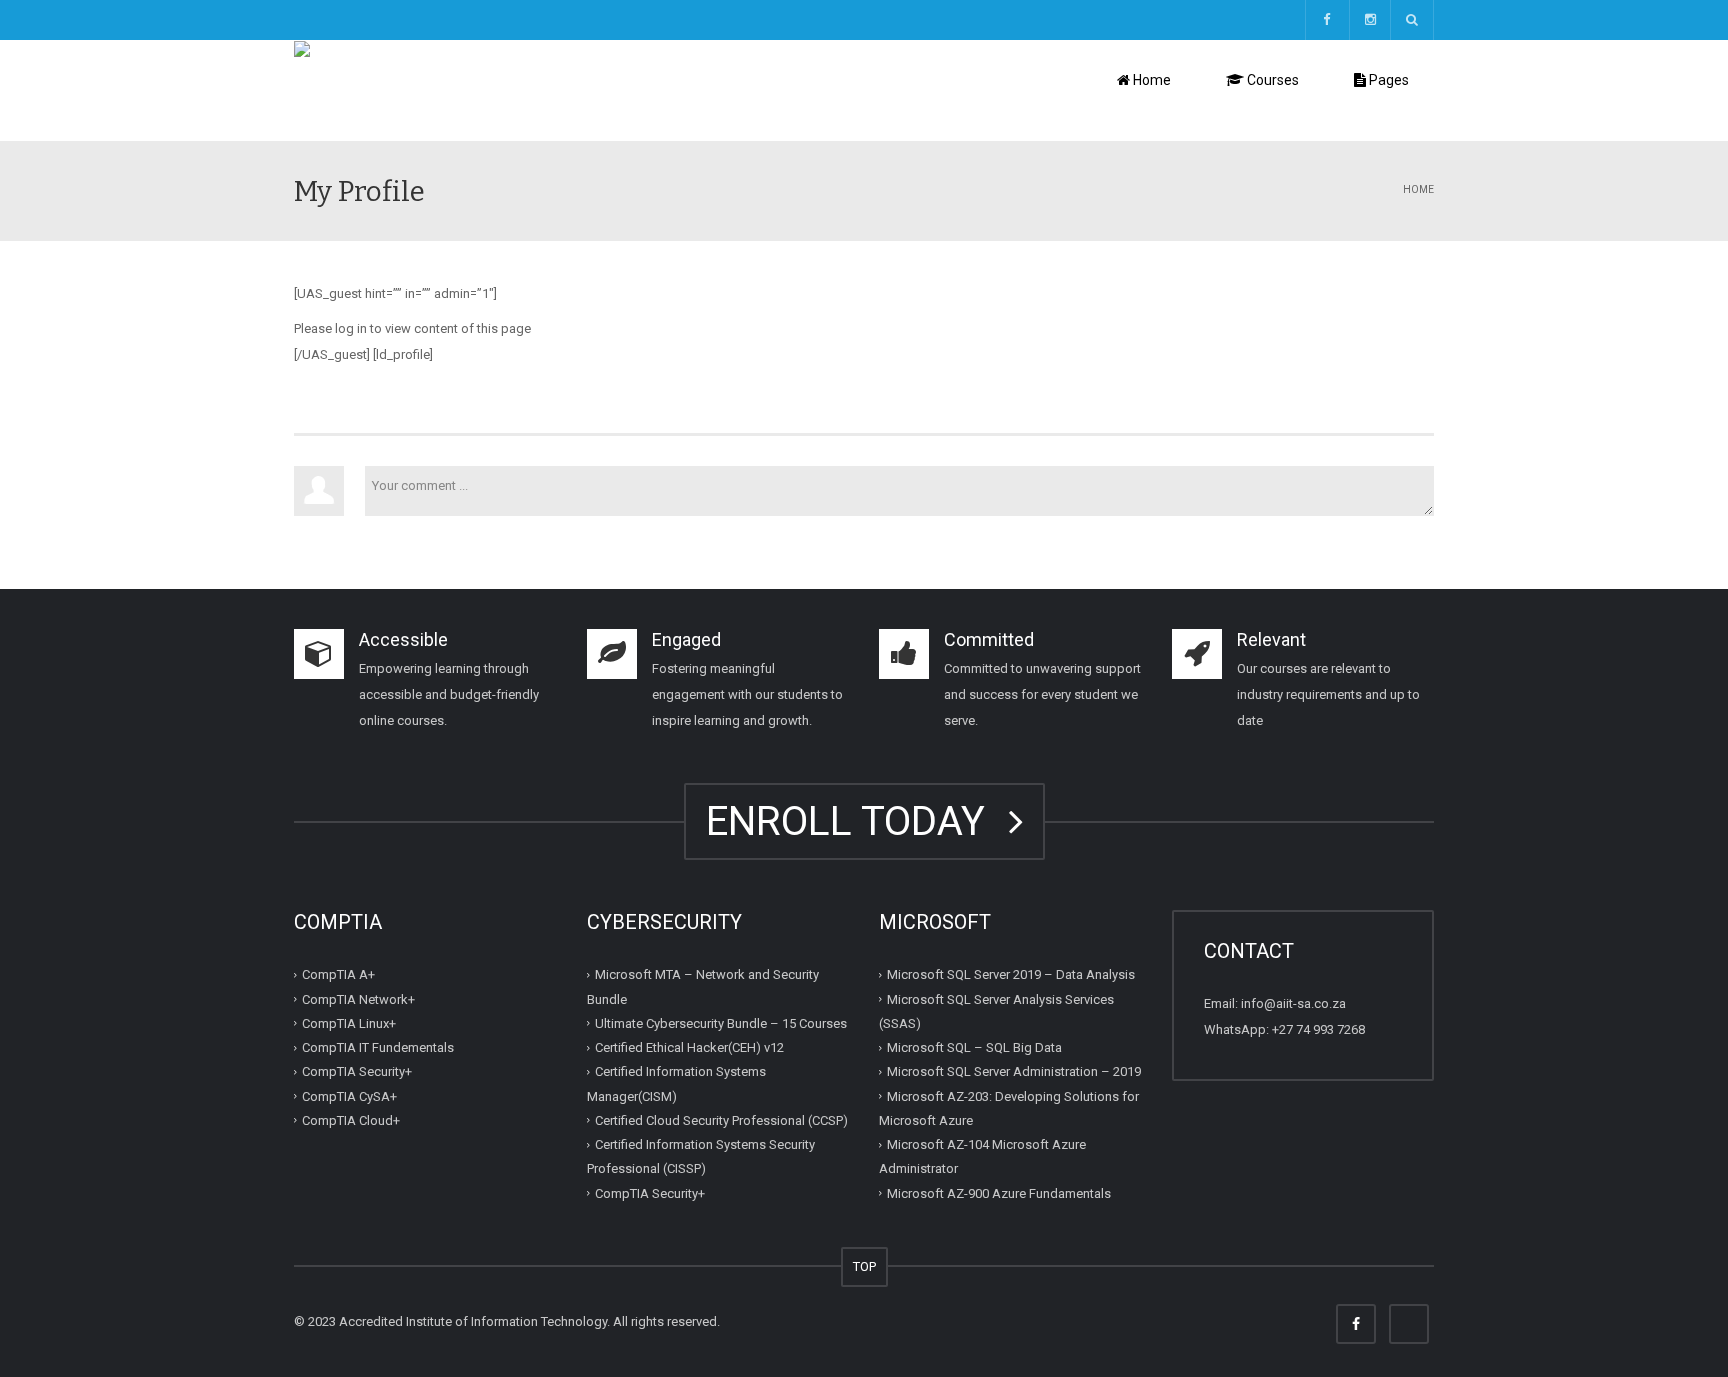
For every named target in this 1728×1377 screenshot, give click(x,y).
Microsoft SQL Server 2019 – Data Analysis (1011, 974)
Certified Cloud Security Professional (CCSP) (721, 1120)
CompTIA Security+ (357, 1071)
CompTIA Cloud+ (351, 1120)
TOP (864, 1266)
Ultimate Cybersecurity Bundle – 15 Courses (721, 1023)
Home (1150, 80)
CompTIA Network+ (358, 998)
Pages (1387, 80)
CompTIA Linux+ (349, 1023)
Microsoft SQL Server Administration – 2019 (1014, 1071)
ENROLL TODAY (855, 821)
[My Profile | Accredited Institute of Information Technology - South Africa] (510, 89)
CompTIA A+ (338, 974)
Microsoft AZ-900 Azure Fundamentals (999, 1192)
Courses (1271, 80)
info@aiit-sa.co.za (1293, 1003)
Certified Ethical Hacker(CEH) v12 (689, 1047)
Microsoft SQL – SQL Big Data (974, 1047)
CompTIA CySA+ (349, 1095)
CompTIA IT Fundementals (378, 1047)
